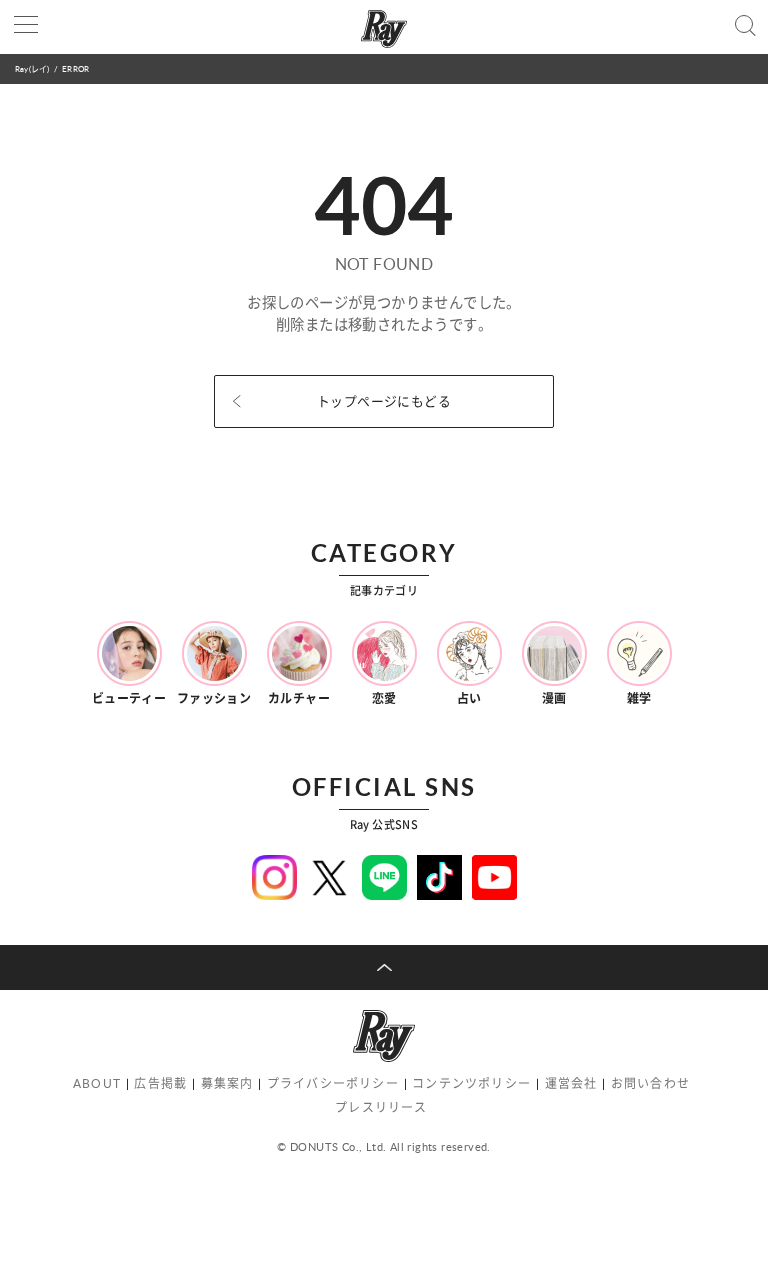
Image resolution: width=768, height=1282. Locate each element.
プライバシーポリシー (333, 1083)
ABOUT (97, 1083)
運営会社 (571, 1083)
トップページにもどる (384, 401)
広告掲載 (160, 1083)
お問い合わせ (650, 1083)
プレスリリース (381, 1107)
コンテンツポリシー (471, 1083)
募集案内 (227, 1083)
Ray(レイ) (32, 68)
